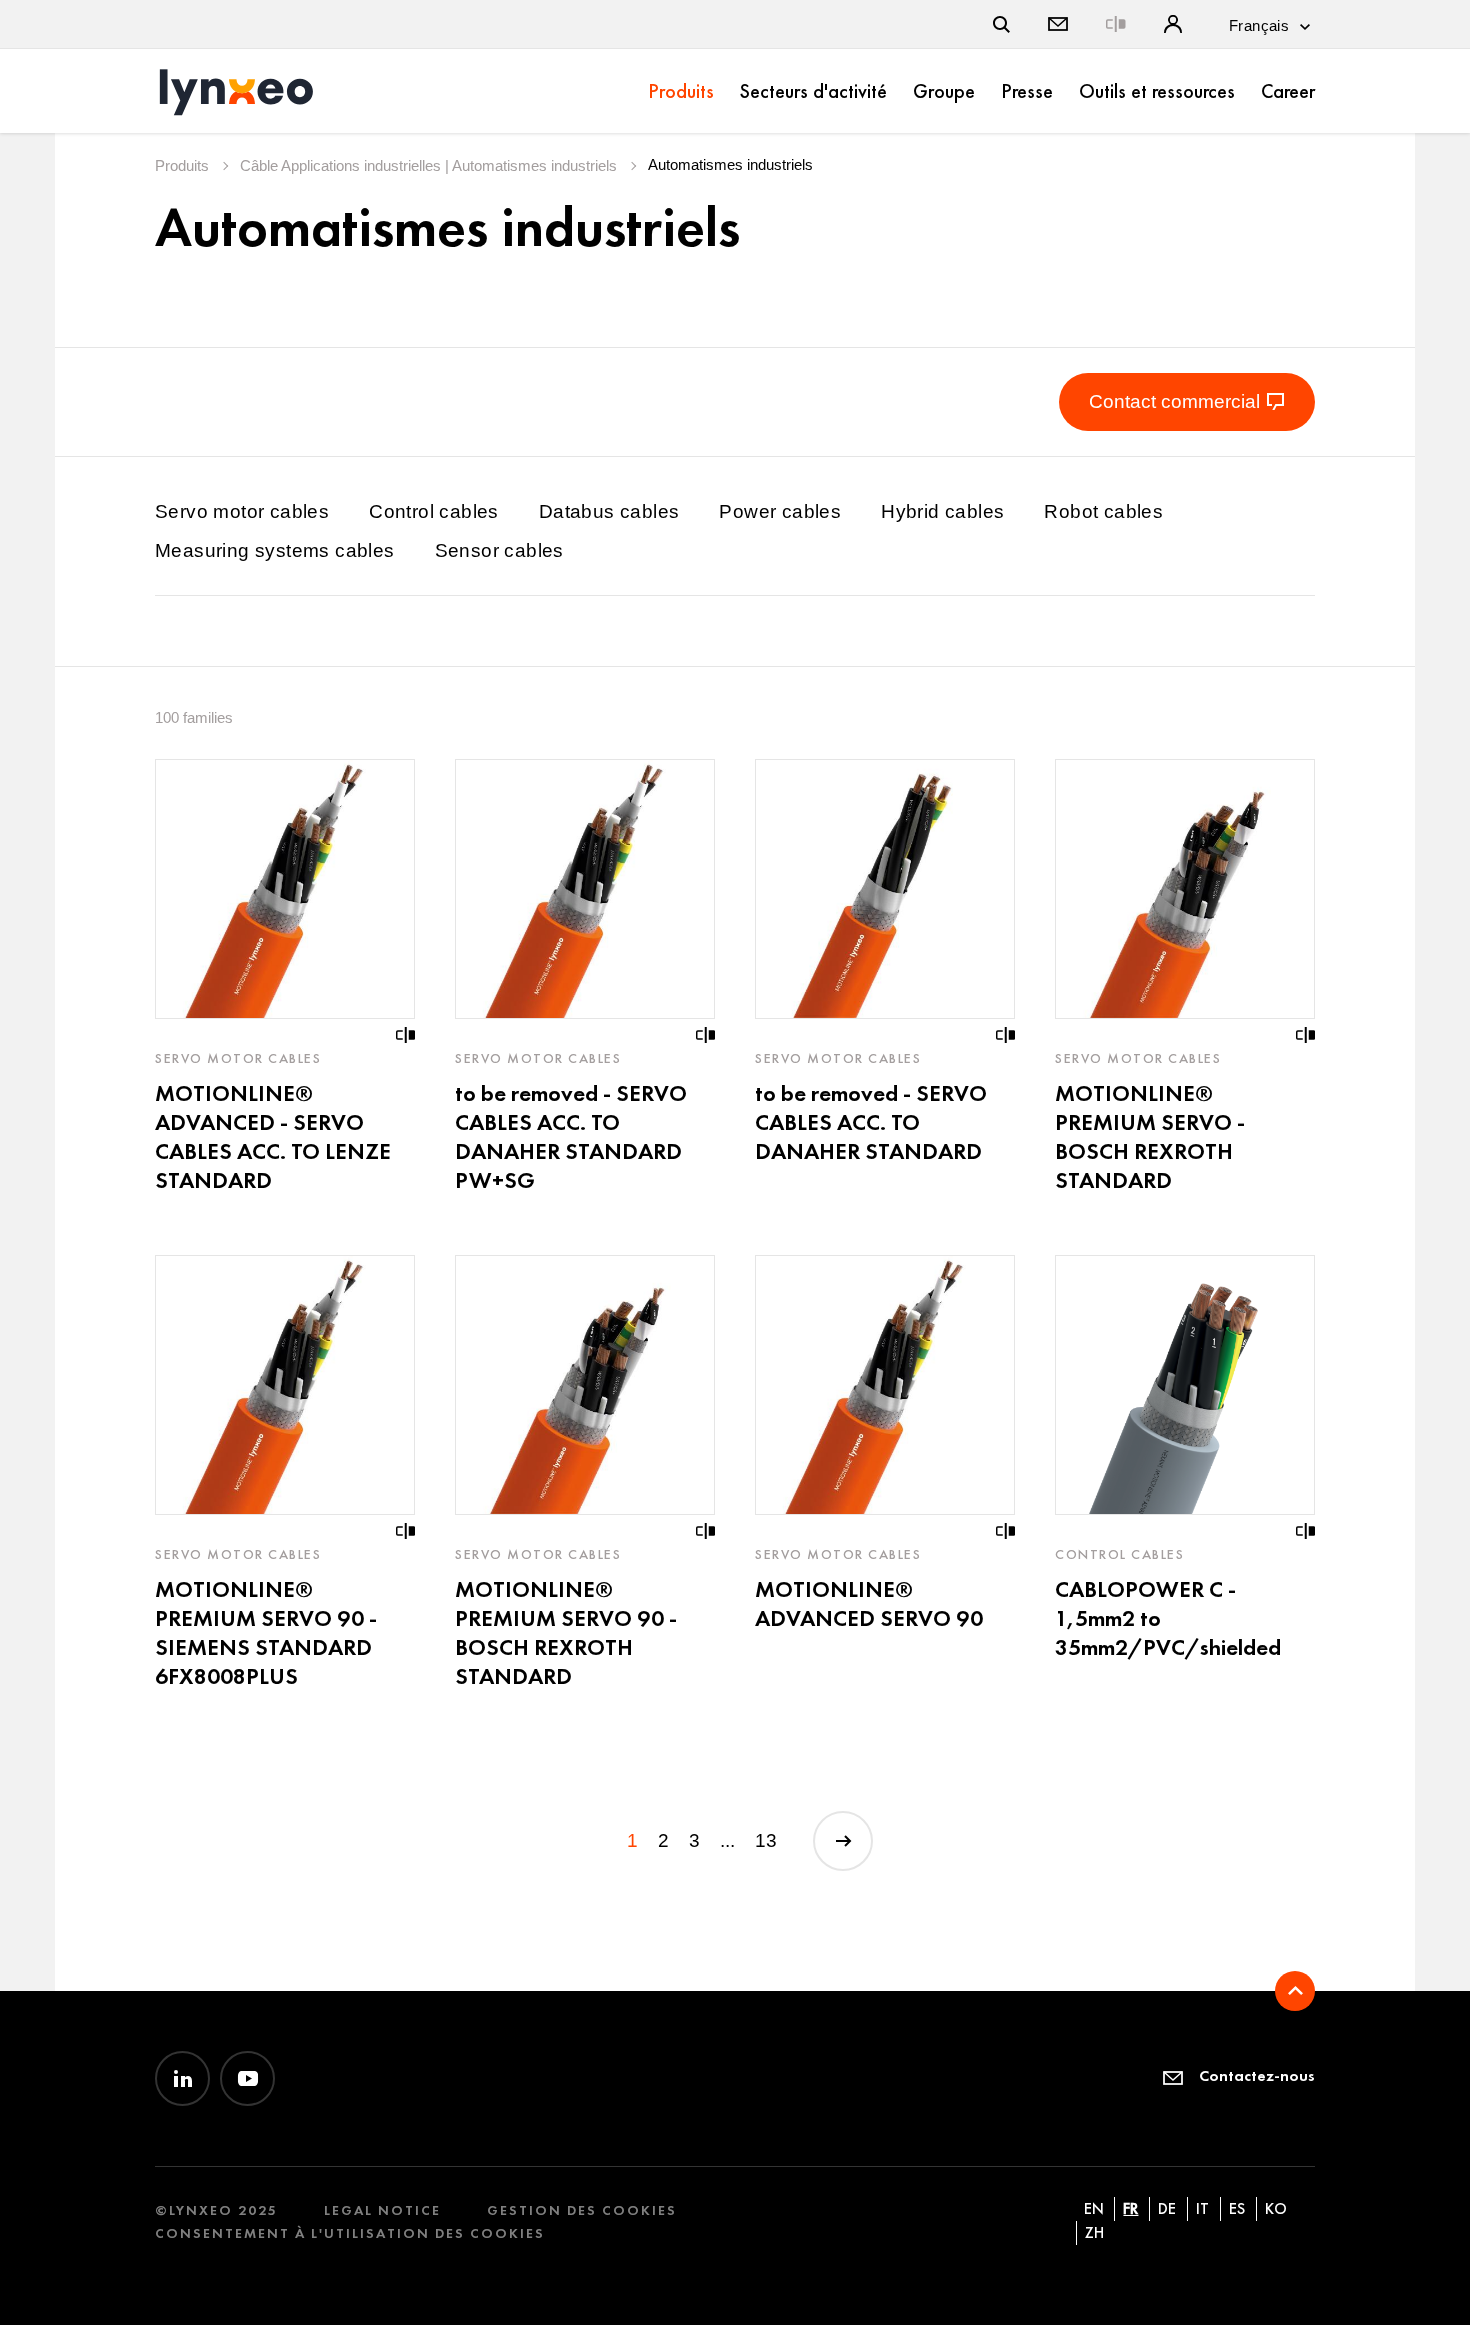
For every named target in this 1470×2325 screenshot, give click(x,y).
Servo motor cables (242, 511)
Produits (681, 91)
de (1167, 2208)
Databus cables (609, 511)
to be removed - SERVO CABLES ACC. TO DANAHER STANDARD (871, 1122)
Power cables (780, 511)
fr (1130, 2208)
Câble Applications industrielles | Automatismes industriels (430, 165)
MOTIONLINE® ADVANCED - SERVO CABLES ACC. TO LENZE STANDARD (273, 1136)
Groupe (944, 91)
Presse (1027, 91)
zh (1094, 2232)
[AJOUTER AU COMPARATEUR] (406, 1035)
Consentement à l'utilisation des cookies (350, 2233)
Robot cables (1103, 511)
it (1202, 2208)
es (1237, 2208)
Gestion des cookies (582, 2210)
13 (766, 1840)
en (1094, 2208)
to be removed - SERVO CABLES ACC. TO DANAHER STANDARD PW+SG (571, 1136)
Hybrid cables (942, 511)
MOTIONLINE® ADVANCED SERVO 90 (869, 1603)
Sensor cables (499, 550)
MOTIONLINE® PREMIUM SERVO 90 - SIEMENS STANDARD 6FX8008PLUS (266, 1632)
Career (1288, 91)
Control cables (434, 511)
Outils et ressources (1157, 91)
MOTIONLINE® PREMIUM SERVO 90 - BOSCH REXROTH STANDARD (566, 1632)
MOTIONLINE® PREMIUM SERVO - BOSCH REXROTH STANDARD (1150, 1136)
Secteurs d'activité (813, 91)
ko (1276, 2208)
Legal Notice (382, 2210)
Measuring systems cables (275, 550)
